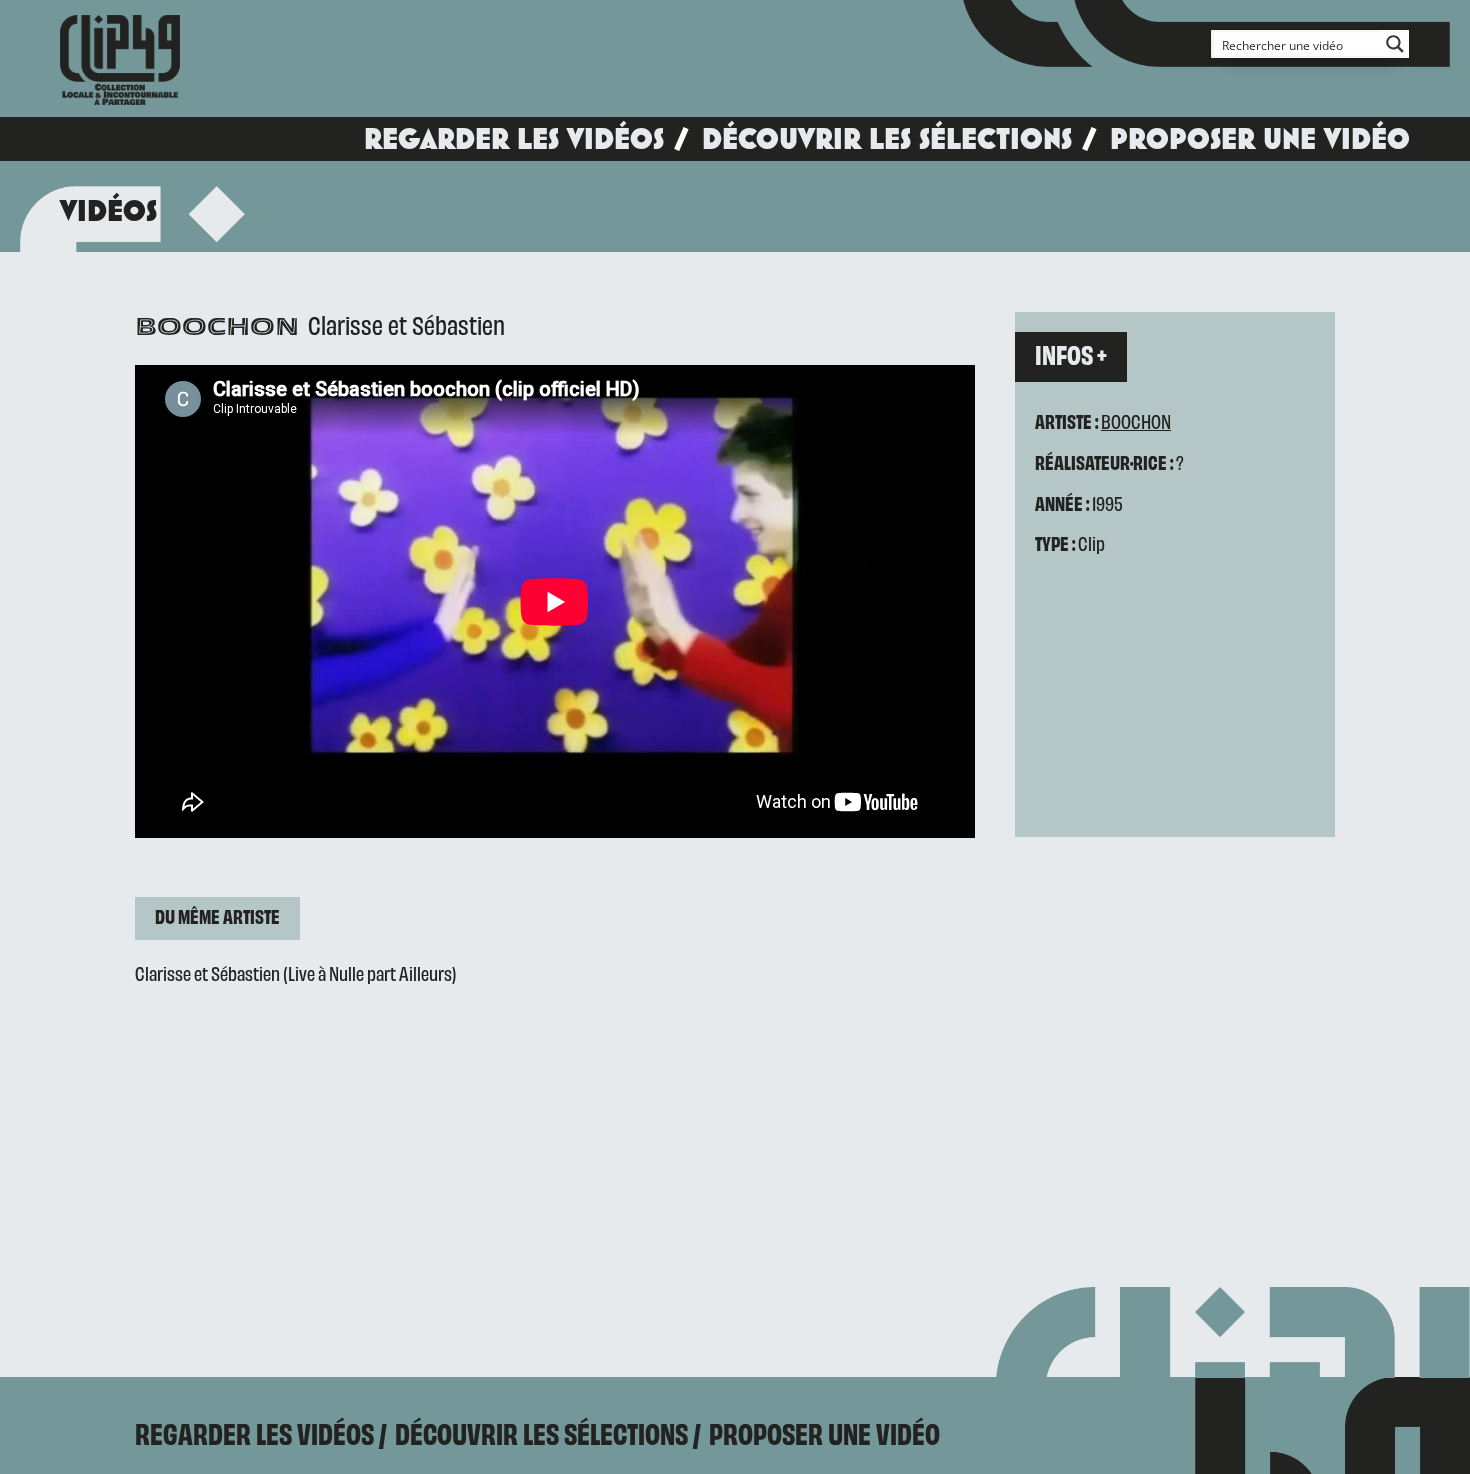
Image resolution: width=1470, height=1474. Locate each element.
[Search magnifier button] (1395, 44)
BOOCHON (1136, 420)
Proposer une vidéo (1260, 138)
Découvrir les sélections (887, 138)
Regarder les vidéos (514, 138)
